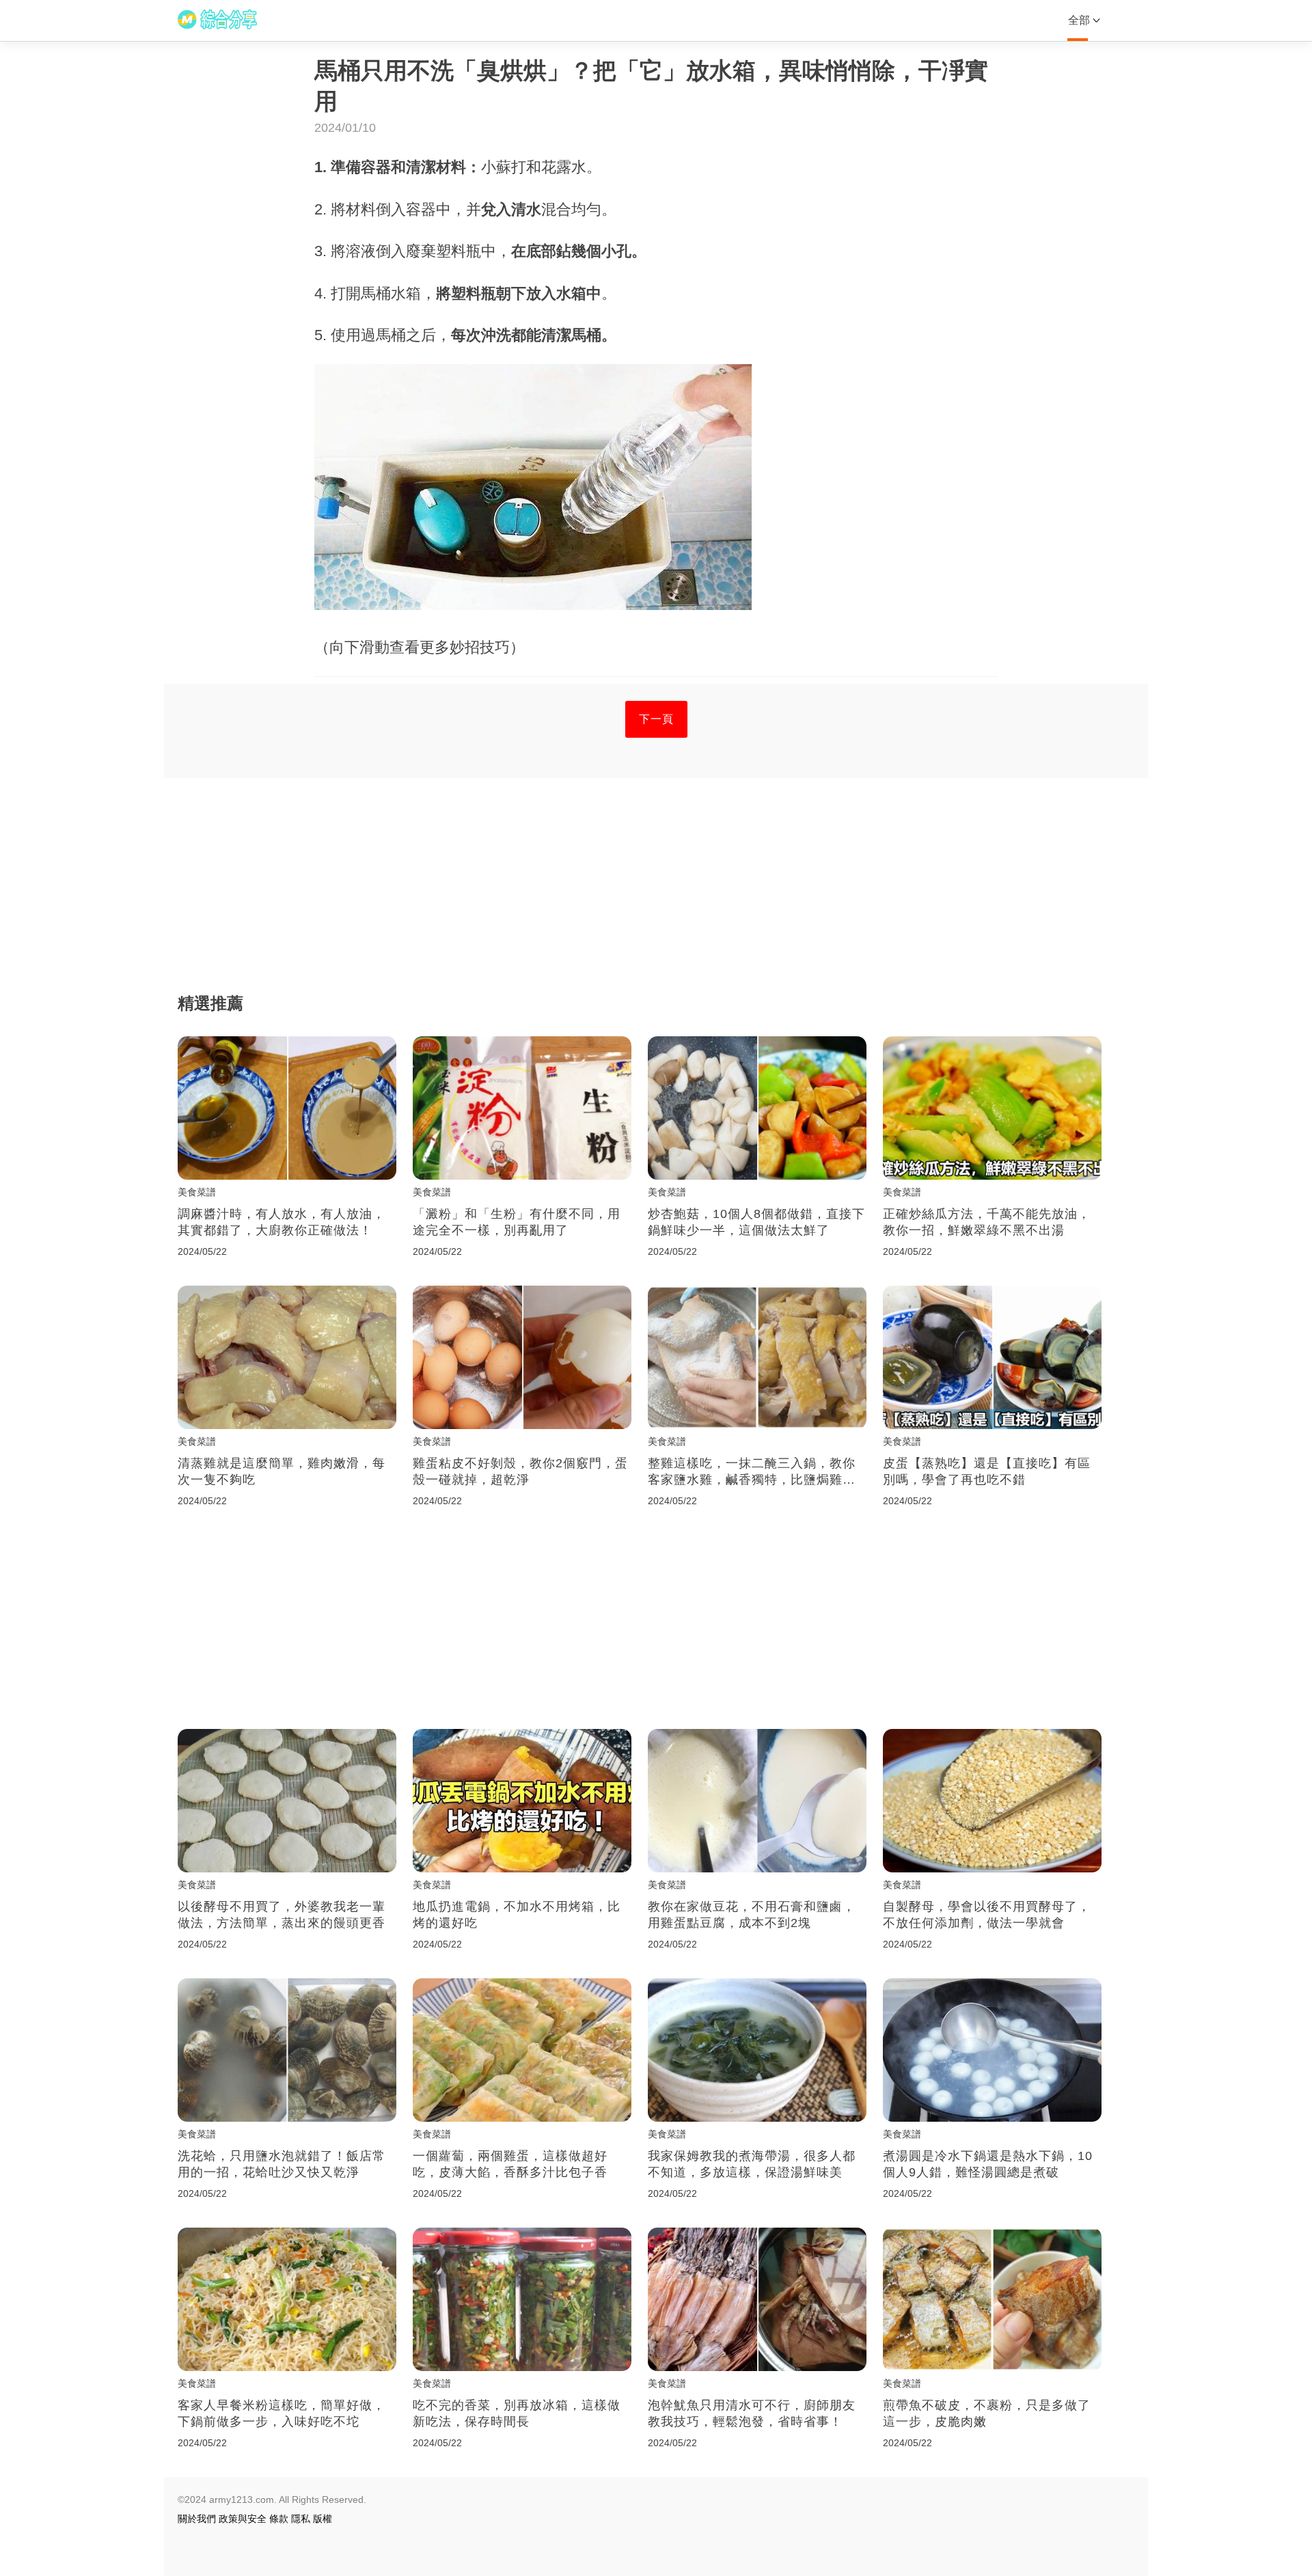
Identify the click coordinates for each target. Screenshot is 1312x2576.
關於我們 (197, 2519)
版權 (323, 2519)
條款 (279, 2519)
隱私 (301, 2519)
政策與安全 (243, 2519)
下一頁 (656, 719)
